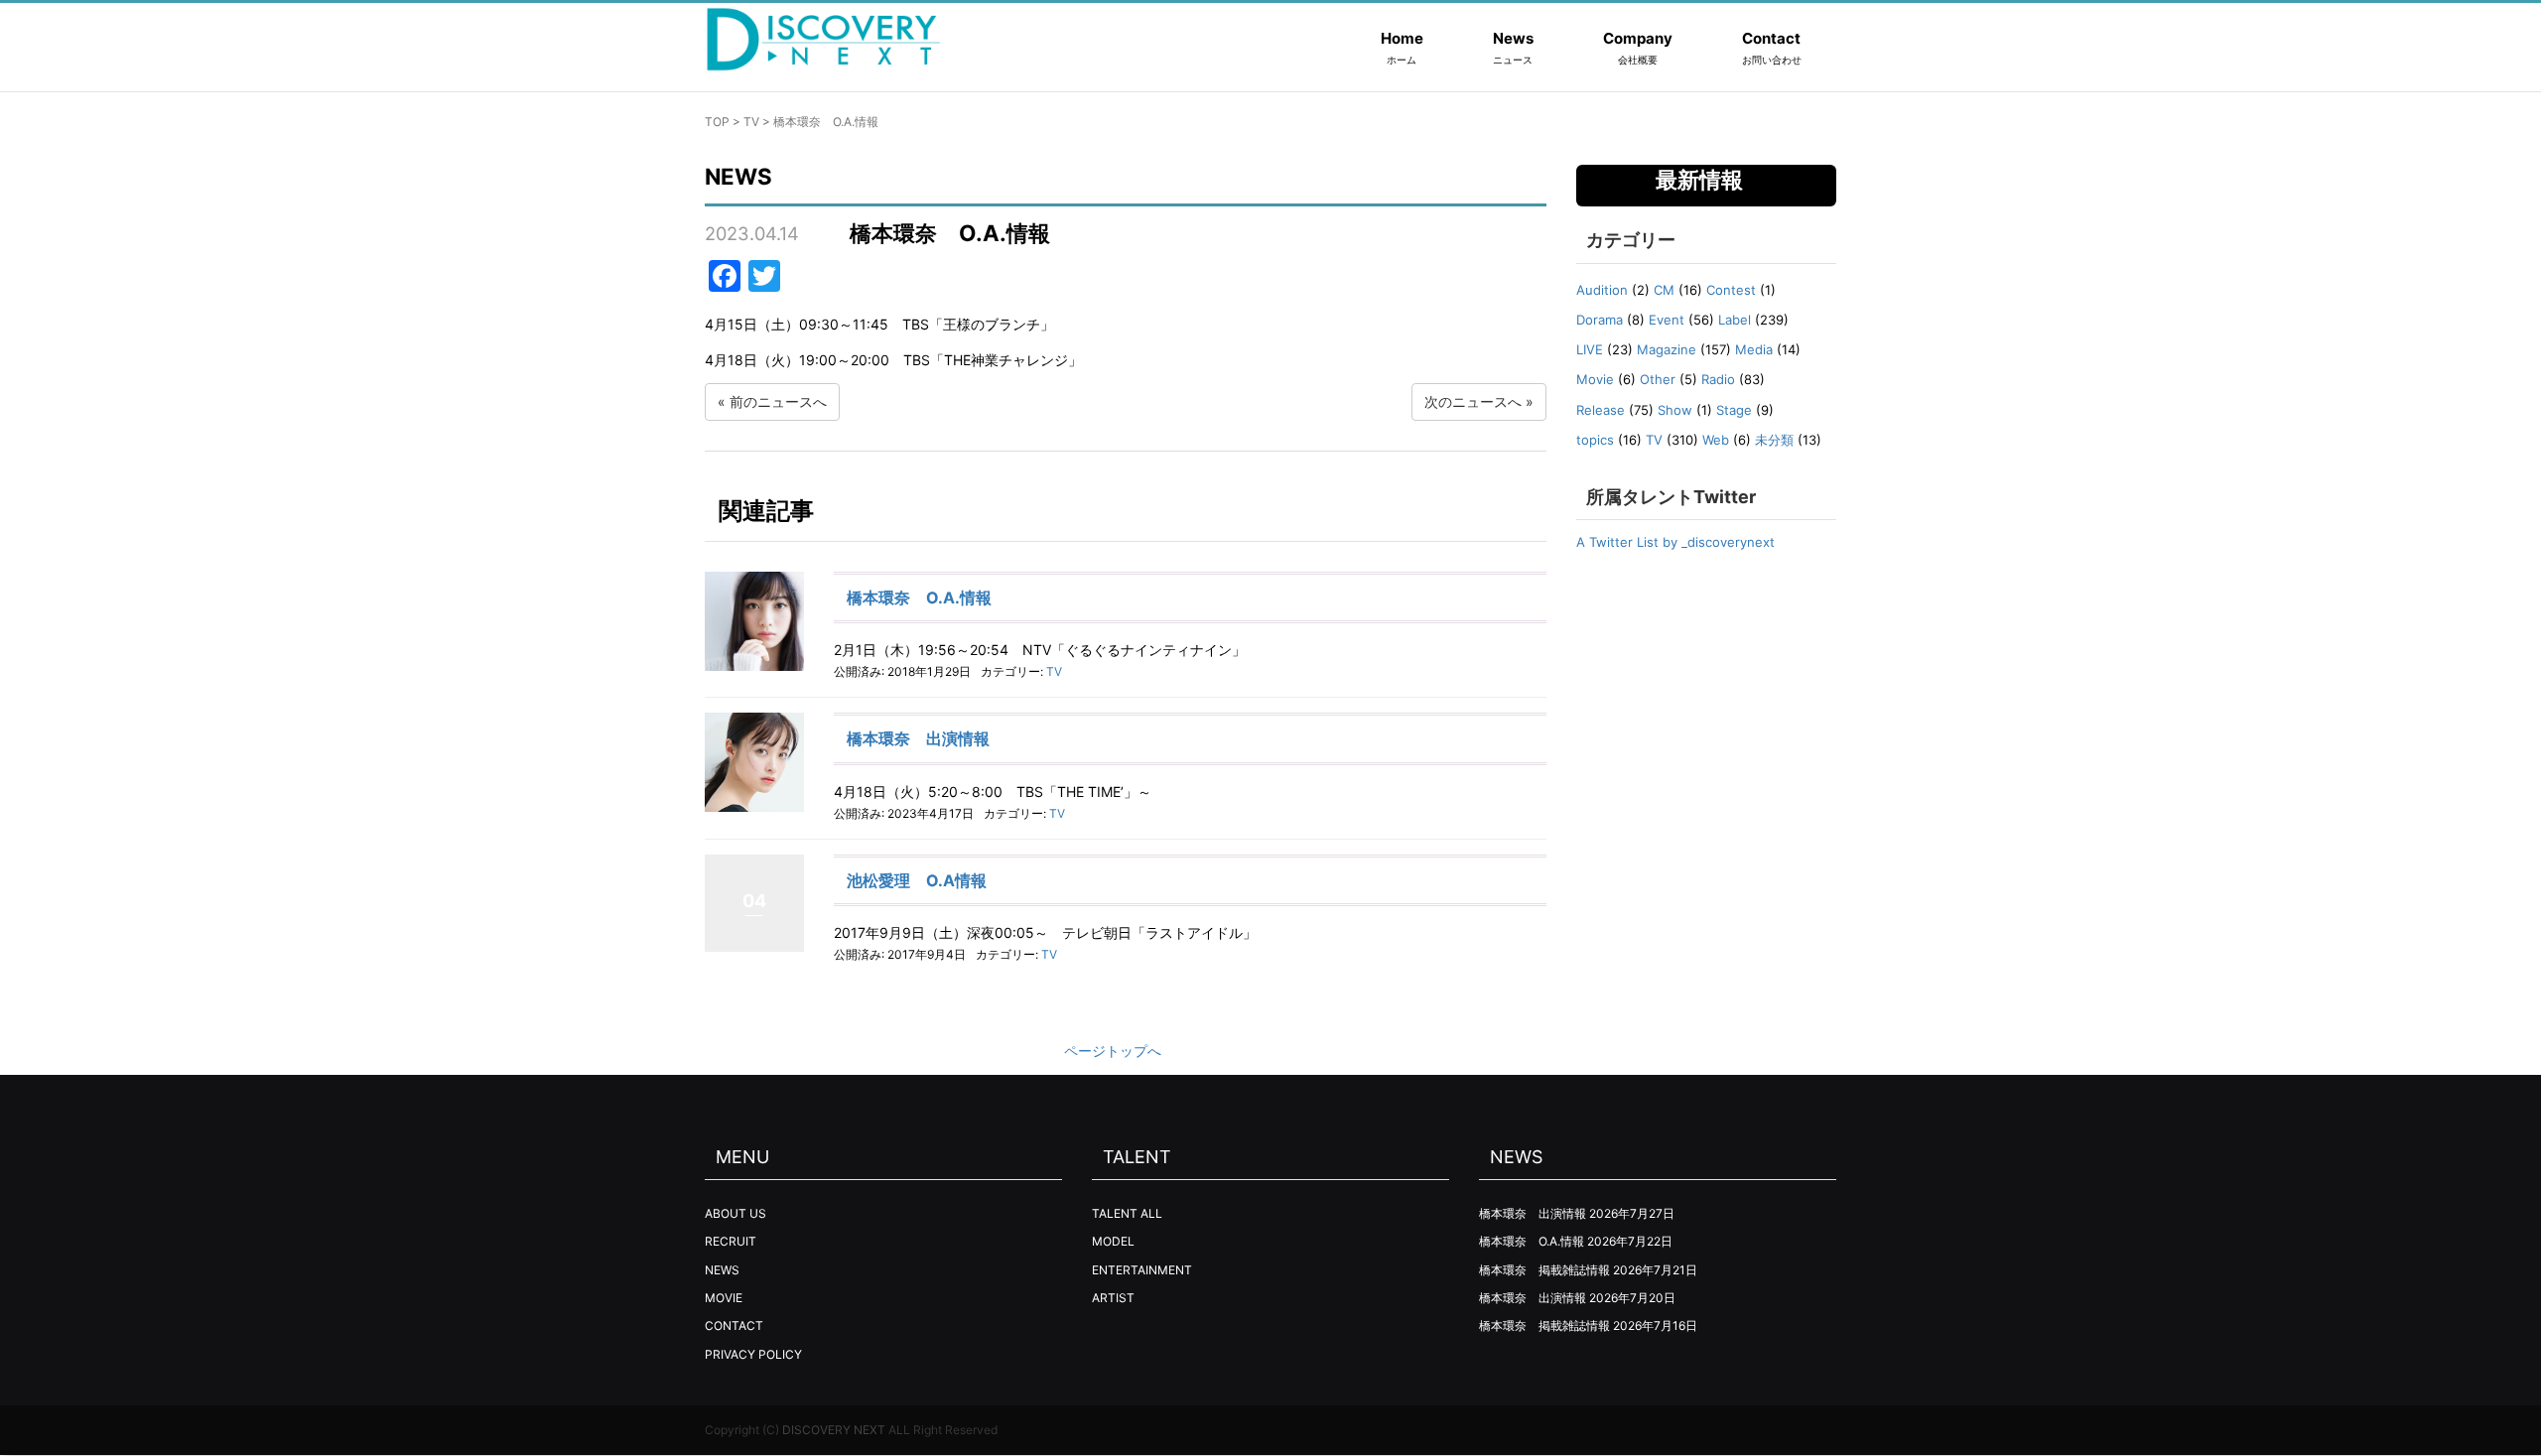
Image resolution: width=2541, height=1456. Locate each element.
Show (1675, 410)
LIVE (1590, 349)
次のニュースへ (1473, 401)
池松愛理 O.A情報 (917, 880)
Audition (1602, 290)
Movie (1595, 379)
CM (1664, 290)
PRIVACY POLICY (753, 1354)
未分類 (1774, 440)
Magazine (1667, 349)
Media (1754, 349)
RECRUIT (731, 1241)
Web (1716, 440)
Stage (1734, 410)
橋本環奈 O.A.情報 (919, 597)
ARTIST (1113, 1298)
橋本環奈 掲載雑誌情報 (1544, 1270)
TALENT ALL (1127, 1213)
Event (1667, 320)
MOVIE (724, 1298)
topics (1595, 440)
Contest (1731, 290)
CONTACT (734, 1325)
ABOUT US (736, 1213)
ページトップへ (1113, 1051)
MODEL (1113, 1241)
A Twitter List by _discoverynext (1675, 542)
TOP (717, 122)
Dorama (1600, 320)
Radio (1718, 379)
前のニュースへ (778, 401)
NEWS (722, 1270)
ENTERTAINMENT (1142, 1270)
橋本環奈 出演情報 (918, 738)
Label (1735, 320)
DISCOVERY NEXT (834, 1430)
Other (1658, 379)
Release (1601, 410)
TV (751, 122)
